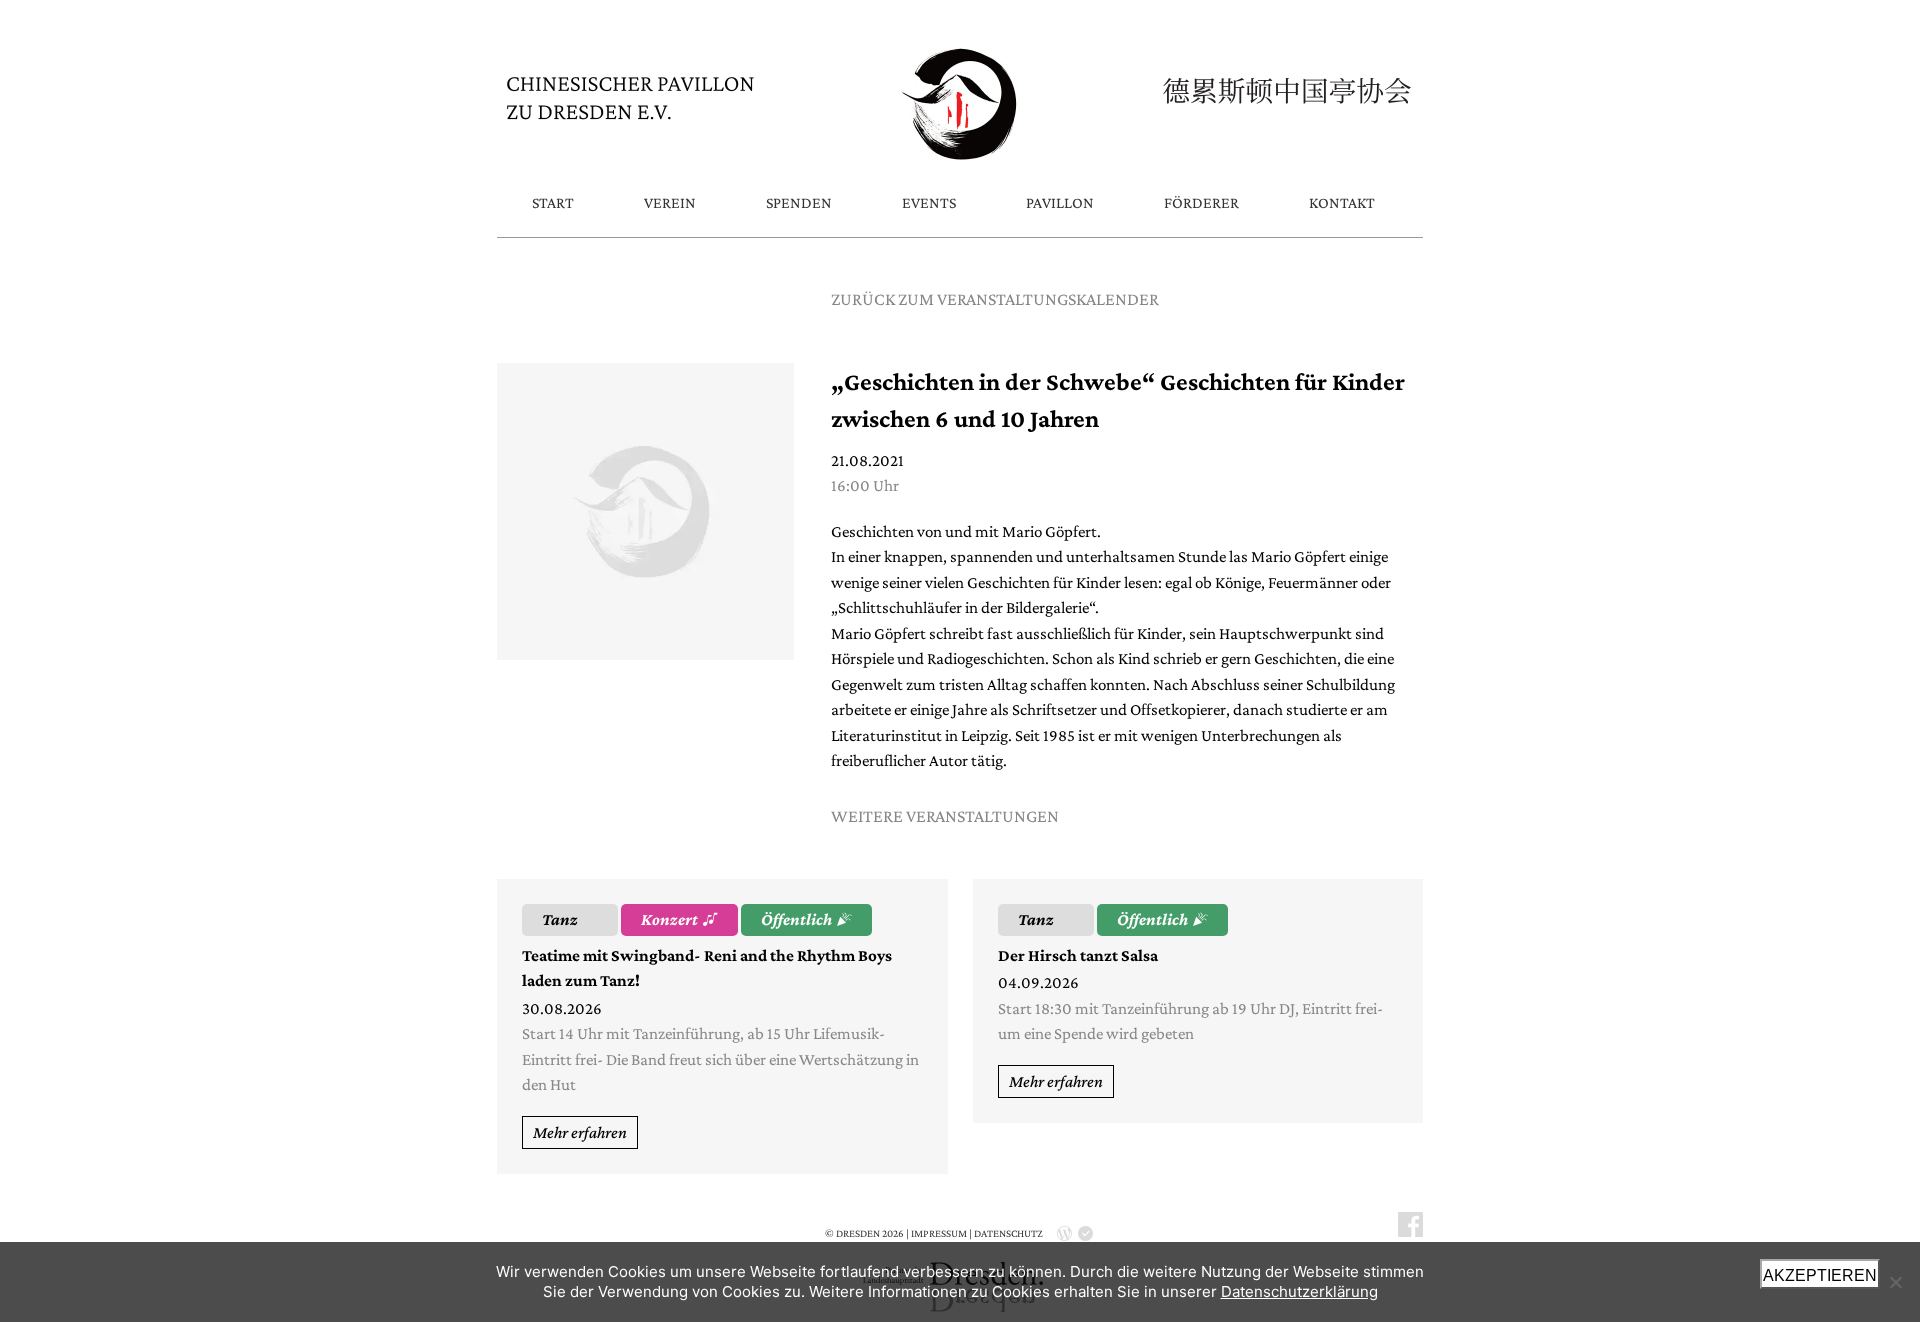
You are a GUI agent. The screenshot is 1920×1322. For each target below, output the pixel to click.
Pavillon (1060, 202)
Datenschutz (1008, 1233)
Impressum (939, 1233)
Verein (670, 202)
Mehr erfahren (580, 1132)
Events (929, 202)
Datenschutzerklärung (1299, 1291)
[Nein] (1895, 1282)
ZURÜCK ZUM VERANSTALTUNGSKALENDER (995, 299)
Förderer (1201, 202)
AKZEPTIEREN (1820, 1275)
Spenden (799, 202)
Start (553, 202)
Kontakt (1342, 202)
